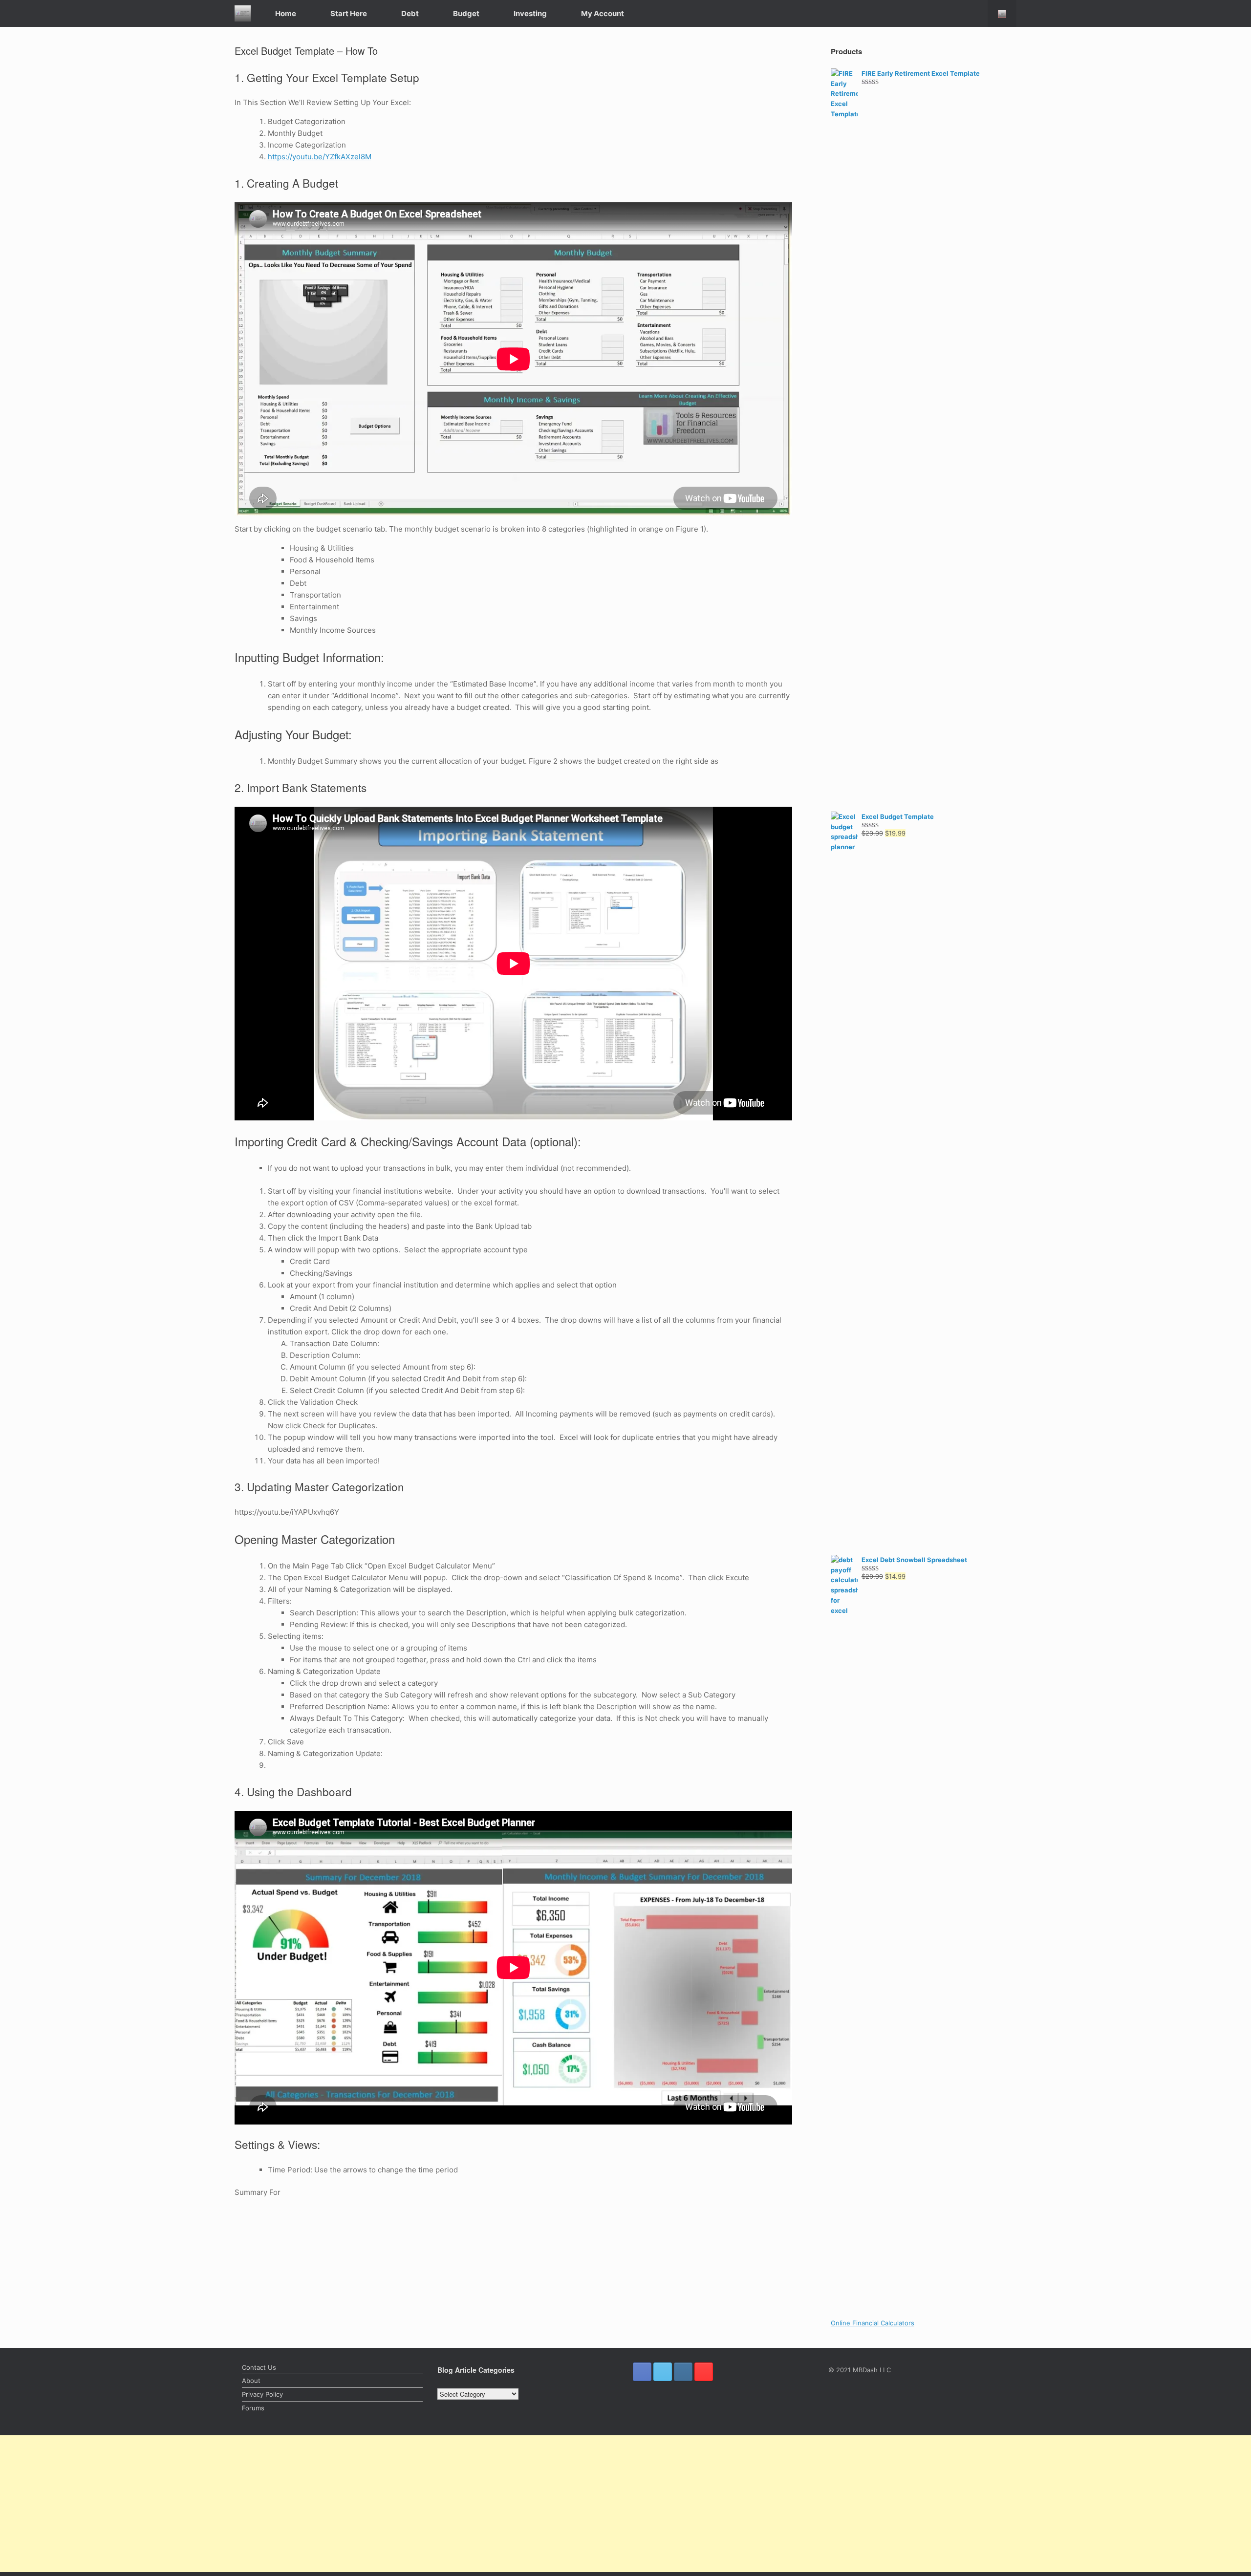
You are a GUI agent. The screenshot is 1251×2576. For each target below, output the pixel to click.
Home (286, 13)
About (251, 2381)
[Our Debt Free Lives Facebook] (642, 2372)
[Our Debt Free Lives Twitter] (663, 2372)
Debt (410, 13)
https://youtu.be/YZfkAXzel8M (320, 157)
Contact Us (259, 2367)
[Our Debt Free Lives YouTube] (704, 2372)
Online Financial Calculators (873, 2323)
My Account (603, 13)
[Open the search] (1002, 13)
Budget (466, 13)
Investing (530, 13)
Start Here (349, 13)
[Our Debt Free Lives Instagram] (683, 2372)
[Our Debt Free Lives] (243, 13)
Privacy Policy (262, 2394)
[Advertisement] (293, 2504)
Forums (253, 2408)
